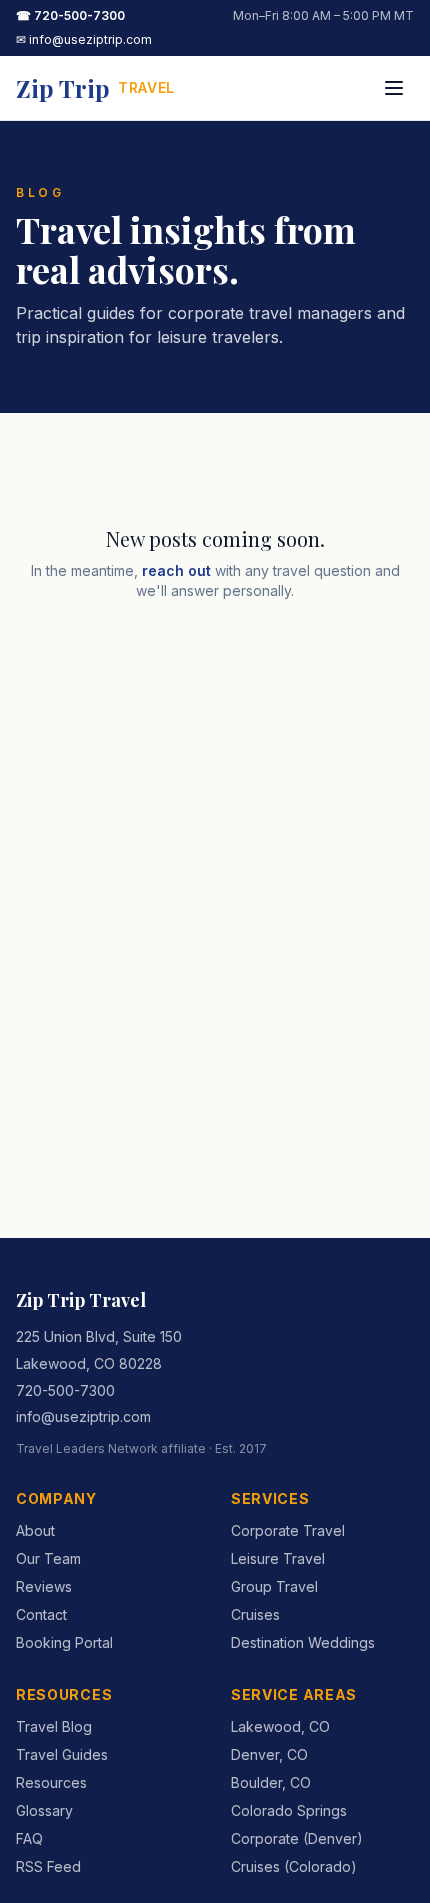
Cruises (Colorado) (294, 1866)
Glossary (44, 1810)
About (35, 1530)
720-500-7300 (65, 1390)
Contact (41, 1614)
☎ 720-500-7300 (70, 15)
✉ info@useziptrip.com (84, 39)
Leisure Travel (278, 1558)
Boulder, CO (271, 1782)
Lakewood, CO (280, 1726)
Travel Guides (62, 1754)
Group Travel (274, 1586)
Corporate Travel (288, 1530)
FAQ (29, 1838)
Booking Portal (64, 1642)
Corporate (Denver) (297, 1838)
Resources (51, 1782)
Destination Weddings (303, 1642)
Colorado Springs (289, 1810)
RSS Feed (48, 1866)
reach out (176, 570)
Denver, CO (269, 1754)
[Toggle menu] (394, 88)
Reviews (44, 1586)
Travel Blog (54, 1726)
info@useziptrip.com (83, 1416)
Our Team (48, 1558)
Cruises (255, 1614)
